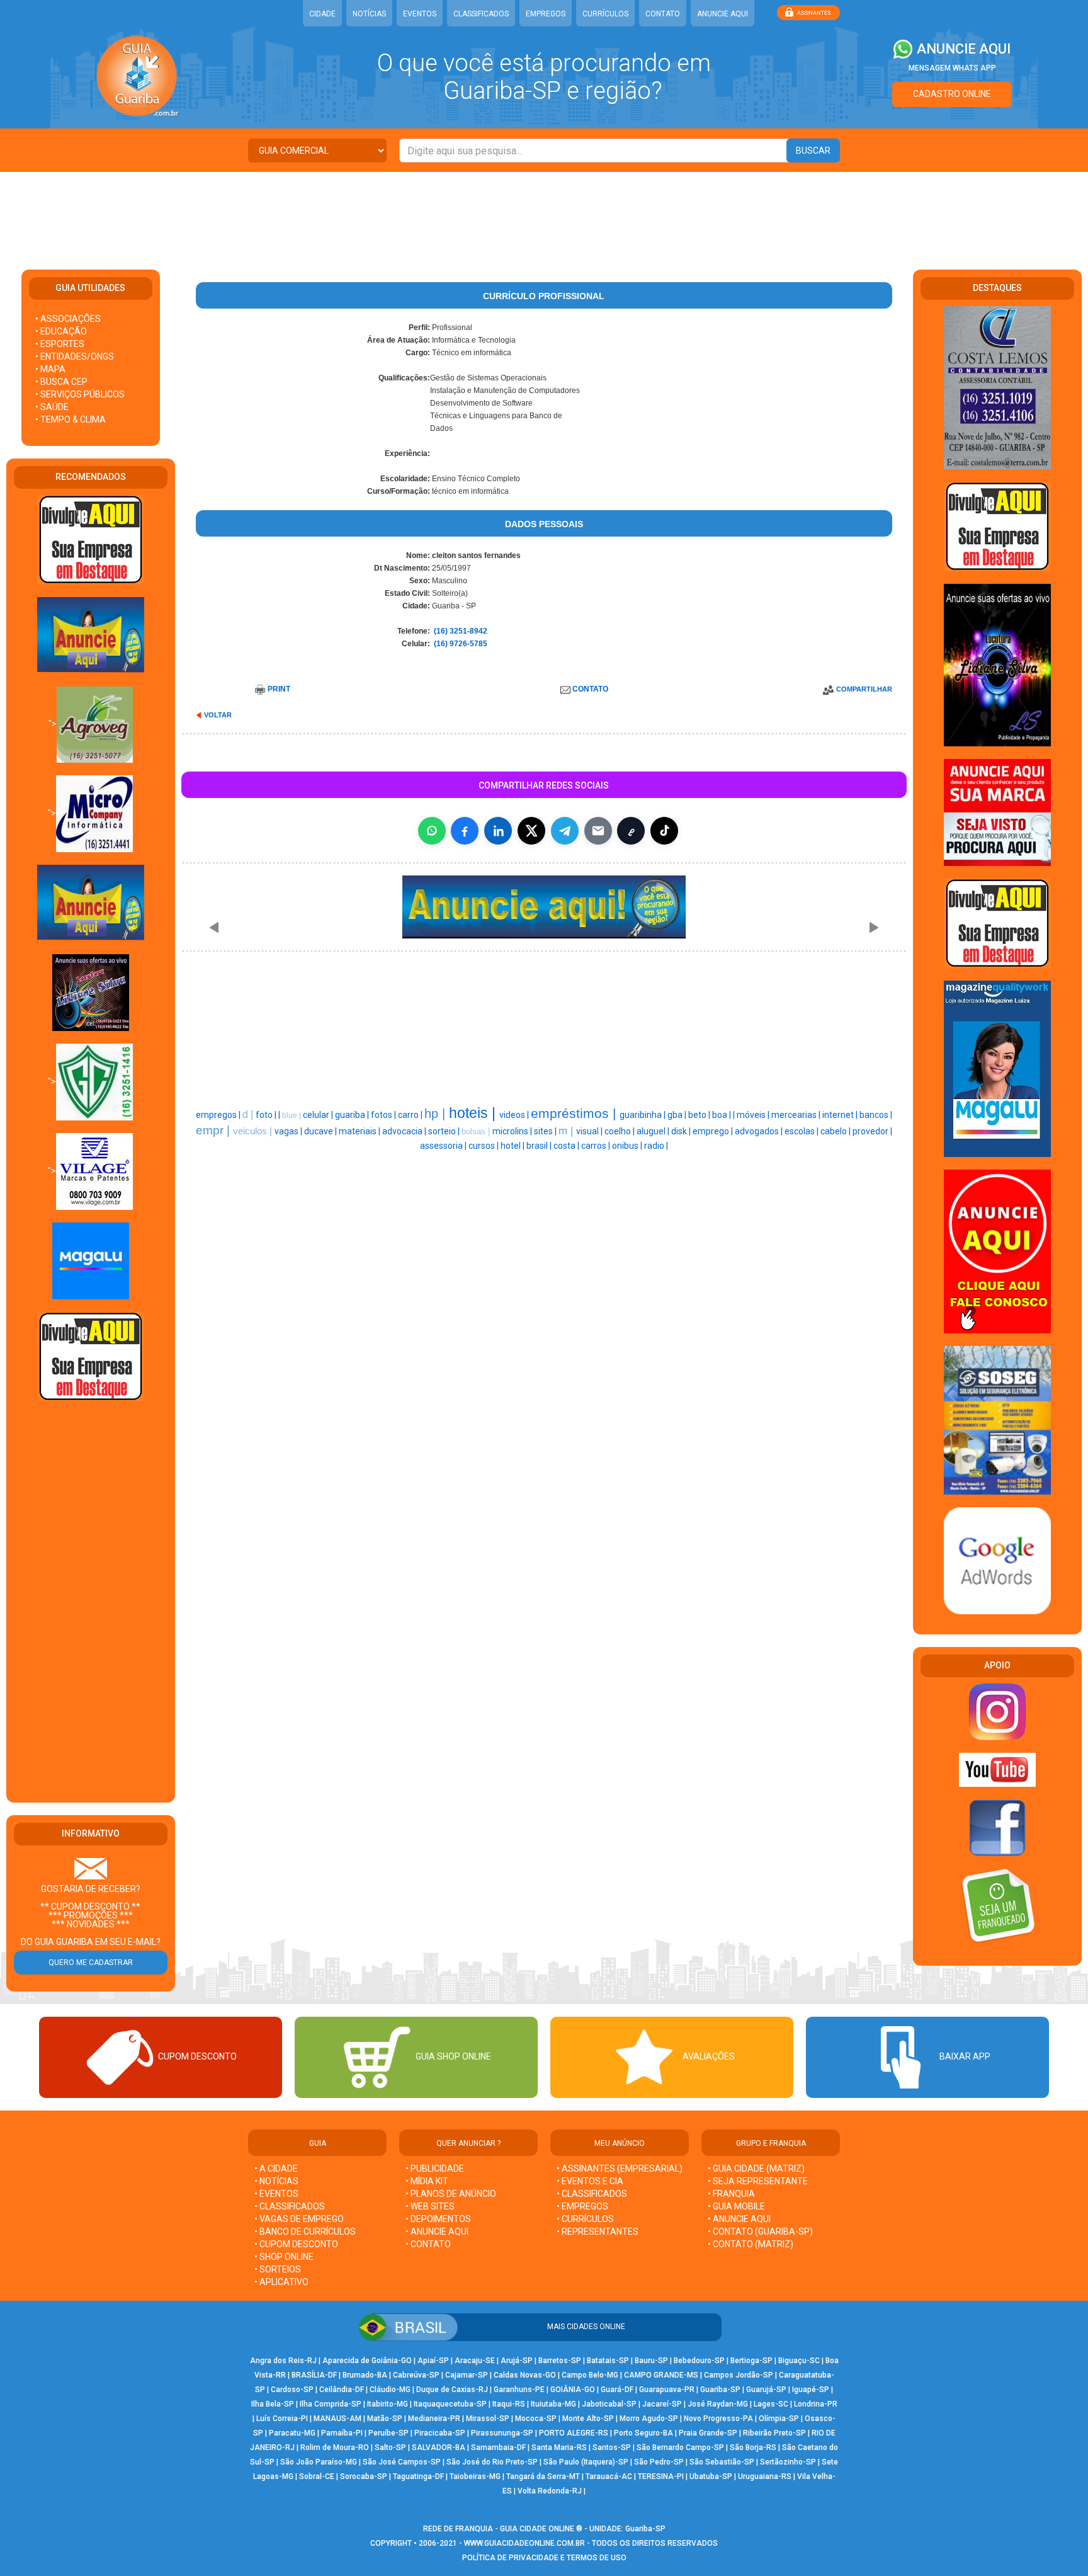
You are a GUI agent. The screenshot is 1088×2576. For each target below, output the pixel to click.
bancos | (876, 1115)
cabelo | (836, 1131)
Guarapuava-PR (667, 2390)
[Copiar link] (631, 831)
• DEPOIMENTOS (438, 2219)
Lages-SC (771, 2404)
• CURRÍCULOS (585, 2219)
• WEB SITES (430, 2206)
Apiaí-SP (433, 2361)
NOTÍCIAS (369, 14)
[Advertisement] (544, 213)
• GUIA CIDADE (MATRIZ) (756, 2169)
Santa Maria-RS (559, 2448)
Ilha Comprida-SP (331, 2404)
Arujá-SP (517, 2361)
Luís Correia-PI (282, 2419)
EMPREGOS (546, 14)
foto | (267, 1115)
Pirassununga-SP (502, 2433)
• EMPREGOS (582, 2206)
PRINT (279, 689)
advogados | (760, 1131)
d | (249, 1114)
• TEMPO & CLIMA (71, 419)
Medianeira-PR (434, 2419)
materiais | (360, 1131)
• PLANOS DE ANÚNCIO (451, 2194)
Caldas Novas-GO (525, 2375)
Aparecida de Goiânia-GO (367, 2361)
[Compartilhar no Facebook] (465, 831)
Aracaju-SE (475, 2361)
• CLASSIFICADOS (290, 2206)
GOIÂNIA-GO (573, 2390)
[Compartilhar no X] (531, 831)
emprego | (714, 1131)
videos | (515, 1115)
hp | (437, 1114)
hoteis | (474, 1113)
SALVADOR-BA (439, 2448)
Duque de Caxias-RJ (452, 2390)
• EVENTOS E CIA (590, 2181)
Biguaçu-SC (799, 2361)
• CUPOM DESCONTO (296, 2244)
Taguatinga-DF (418, 2476)
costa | (567, 1146)
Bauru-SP (651, 2361)
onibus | (628, 1146)
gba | (678, 1115)
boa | (722, 1115)
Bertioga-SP (751, 2361)
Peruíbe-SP (388, 2433)
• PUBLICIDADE (435, 2169)
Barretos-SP (560, 2361)
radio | (656, 1146)
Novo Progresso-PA (718, 2419)
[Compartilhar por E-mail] (598, 831)
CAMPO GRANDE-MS (661, 2375)
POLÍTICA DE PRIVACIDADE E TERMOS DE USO (544, 2558)
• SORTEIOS (278, 2269)
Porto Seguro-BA (643, 2433)
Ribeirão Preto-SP (774, 2433)
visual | (590, 1131)
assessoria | (444, 1146)
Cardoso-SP (292, 2390)
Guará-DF (617, 2390)
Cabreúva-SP (416, 2375)
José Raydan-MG (718, 2404)
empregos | (219, 1115)
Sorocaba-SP (364, 2476)
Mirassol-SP (488, 2419)
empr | (214, 1130)
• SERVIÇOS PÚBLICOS (80, 394)
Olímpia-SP (779, 2419)
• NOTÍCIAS (276, 2181)
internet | (841, 1115)
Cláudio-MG (390, 2390)
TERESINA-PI (661, 2476)
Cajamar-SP (467, 2375)
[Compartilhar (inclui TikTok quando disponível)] (664, 831)
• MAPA (50, 369)
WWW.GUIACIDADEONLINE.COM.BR (524, 2543)
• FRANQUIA (732, 2194)
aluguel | (654, 1131)
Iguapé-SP (811, 2390)
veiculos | (254, 1131)
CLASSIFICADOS (481, 14)
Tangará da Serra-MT (543, 2476)
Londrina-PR (816, 2404)
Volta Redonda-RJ (550, 2491)
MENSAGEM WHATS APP (952, 68)
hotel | (513, 1146)
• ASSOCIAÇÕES (68, 319)
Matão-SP (385, 2419)
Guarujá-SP (766, 2390)
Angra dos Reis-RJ (283, 2361)
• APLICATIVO (281, 2282)
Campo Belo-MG (590, 2375)
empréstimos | (575, 1114)
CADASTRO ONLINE (952, 94)
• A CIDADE (276, 2169)
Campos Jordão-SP (739, 2375)
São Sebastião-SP (722, 2462)
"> (53, 724)
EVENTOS (420, 14)
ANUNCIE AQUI (722, 14)
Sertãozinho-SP (788, 2462)
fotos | (384, 1115)
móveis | (754, 1115)
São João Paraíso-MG (319, 2462)
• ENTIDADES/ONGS (75, 356)
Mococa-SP (536, 2419)
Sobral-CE (317, 2476)
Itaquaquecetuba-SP (450, 2404)
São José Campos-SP (402, 2462)
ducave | (321, 1131)
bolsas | (477, 1131)
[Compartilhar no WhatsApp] (432, 831)
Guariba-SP (720, 2390)
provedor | (872, 1131)
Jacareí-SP (662, 2404)
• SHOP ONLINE (284, 2257)
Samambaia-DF (498, 2448)
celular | (319, 1115)
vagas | (289, 1131)
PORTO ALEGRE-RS (574, 2433)
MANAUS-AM (337, 2419)
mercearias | (797, 1115)
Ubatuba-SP (711, 2476)
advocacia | (405, 1131)
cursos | (484, 1146)
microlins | (513, 1131)
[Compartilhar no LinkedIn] (498, 831)
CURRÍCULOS (605, 14)
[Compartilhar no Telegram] (565, 831)
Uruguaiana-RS (765, 2476)
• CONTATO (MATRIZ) (751, 2244)
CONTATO (663, 14)
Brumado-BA (365, 2375)
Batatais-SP (608, 2361)
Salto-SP (390, 2448)
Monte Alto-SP (588, 2419)
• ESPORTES (60, 344)
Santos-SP (612, 2448)
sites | (546, 1131)
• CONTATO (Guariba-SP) (760, 2231)
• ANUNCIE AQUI (437, 2231)
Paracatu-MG (292, 2433)
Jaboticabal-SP (609, 2404)
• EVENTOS (276, 2194)
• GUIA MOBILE (736, 2206)
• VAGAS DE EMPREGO (299, 2219)
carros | (597, 1146)
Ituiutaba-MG (553, 2404)
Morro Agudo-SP (649, 2419)
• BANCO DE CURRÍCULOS (305, 2231)
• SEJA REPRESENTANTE (759, 2181)
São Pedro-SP (659, 2462)
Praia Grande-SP (708, 2433)
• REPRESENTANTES (598, 2231)
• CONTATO (428, 2244)
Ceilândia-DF (342, 2390)
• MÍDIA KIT (427, 2181)
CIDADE (322, 14)
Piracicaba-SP (440, 2433)
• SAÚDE (52, 407)
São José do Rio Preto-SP (492, 2462)
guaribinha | (643, 1115)
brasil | (540, 1146)
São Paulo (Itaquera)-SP (586, 2462)
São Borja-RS (753, 2448)
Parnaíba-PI (342, 2433)
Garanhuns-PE (519, 2390)
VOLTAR (218, 715)
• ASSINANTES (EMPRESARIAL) (620, 2169)
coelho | (620, 1131)
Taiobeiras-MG (475, 2476)
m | (567, 1131)
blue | (292, 1115)
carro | (411, 1115)
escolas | (802, 1131)
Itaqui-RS (509, 2404)
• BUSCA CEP (61, 382)
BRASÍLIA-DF (314, 2375)
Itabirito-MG (388, 2404)
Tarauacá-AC (609, 2476)
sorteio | (445, 1131)
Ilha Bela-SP (273, 2404)
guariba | (353, 1115)
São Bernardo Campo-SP (680, 2448)
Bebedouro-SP (699, 2361)
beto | (700, 1115)
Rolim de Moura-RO (335, 2448)
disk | (682, 1131)
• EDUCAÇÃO (61, 331)
